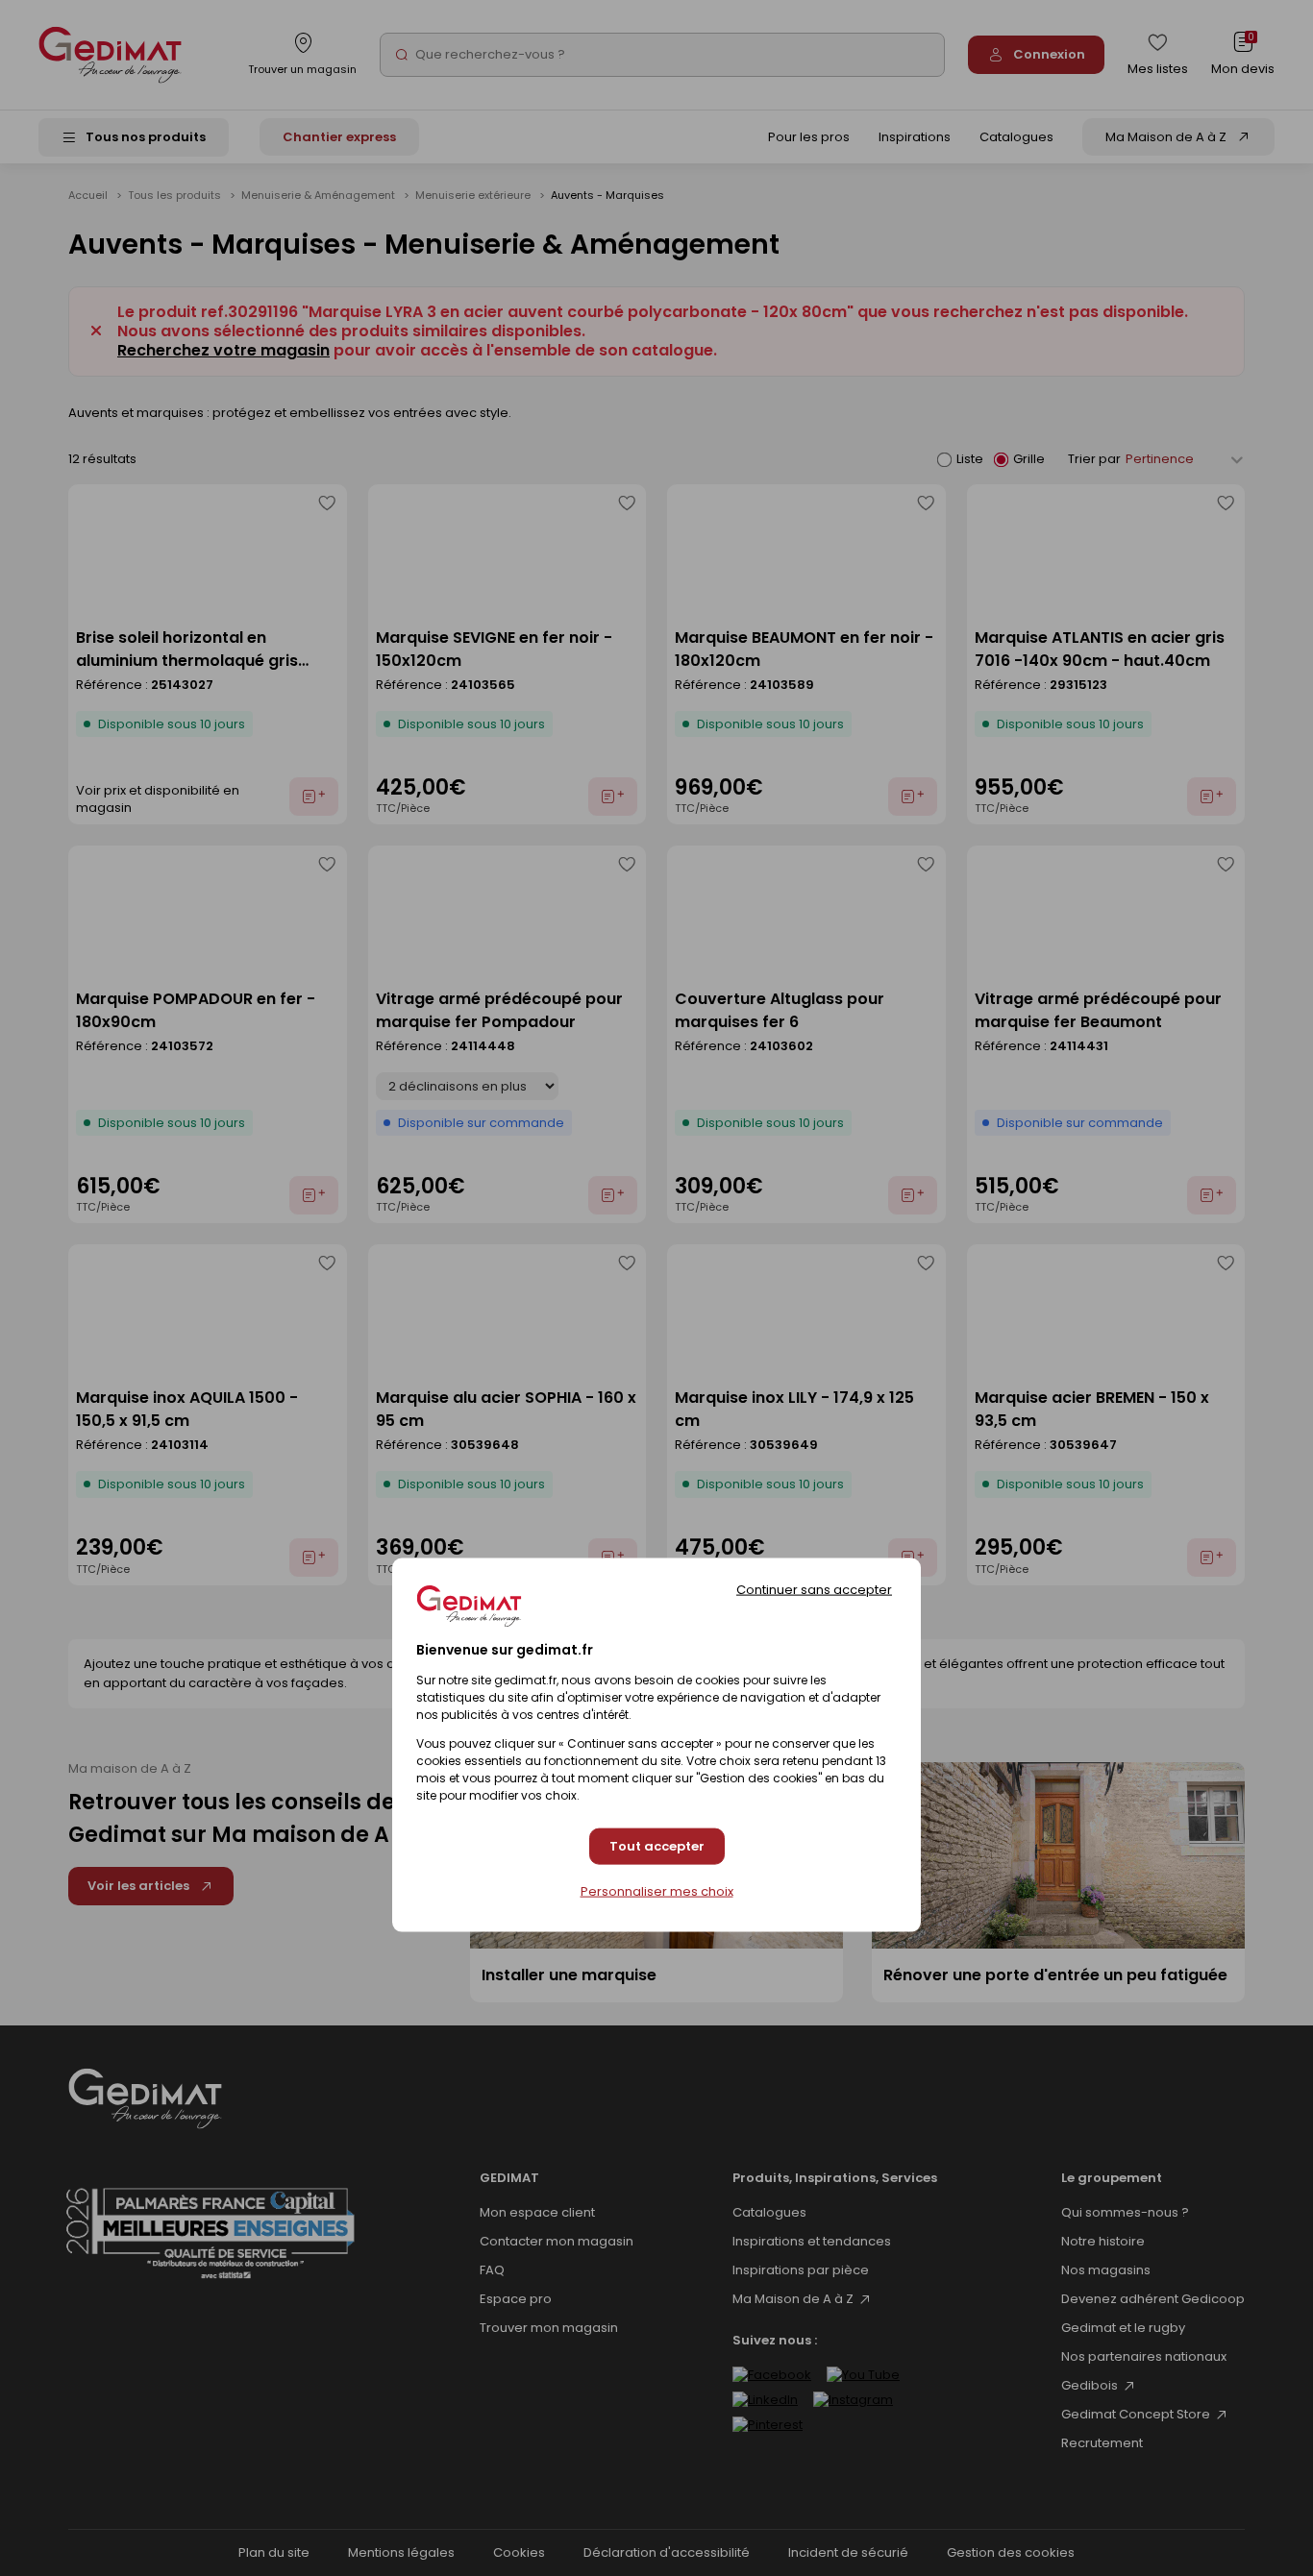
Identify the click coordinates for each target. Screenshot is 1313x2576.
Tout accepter (657, 1846)
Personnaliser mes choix (657, 1891)
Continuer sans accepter (814, 1590)
